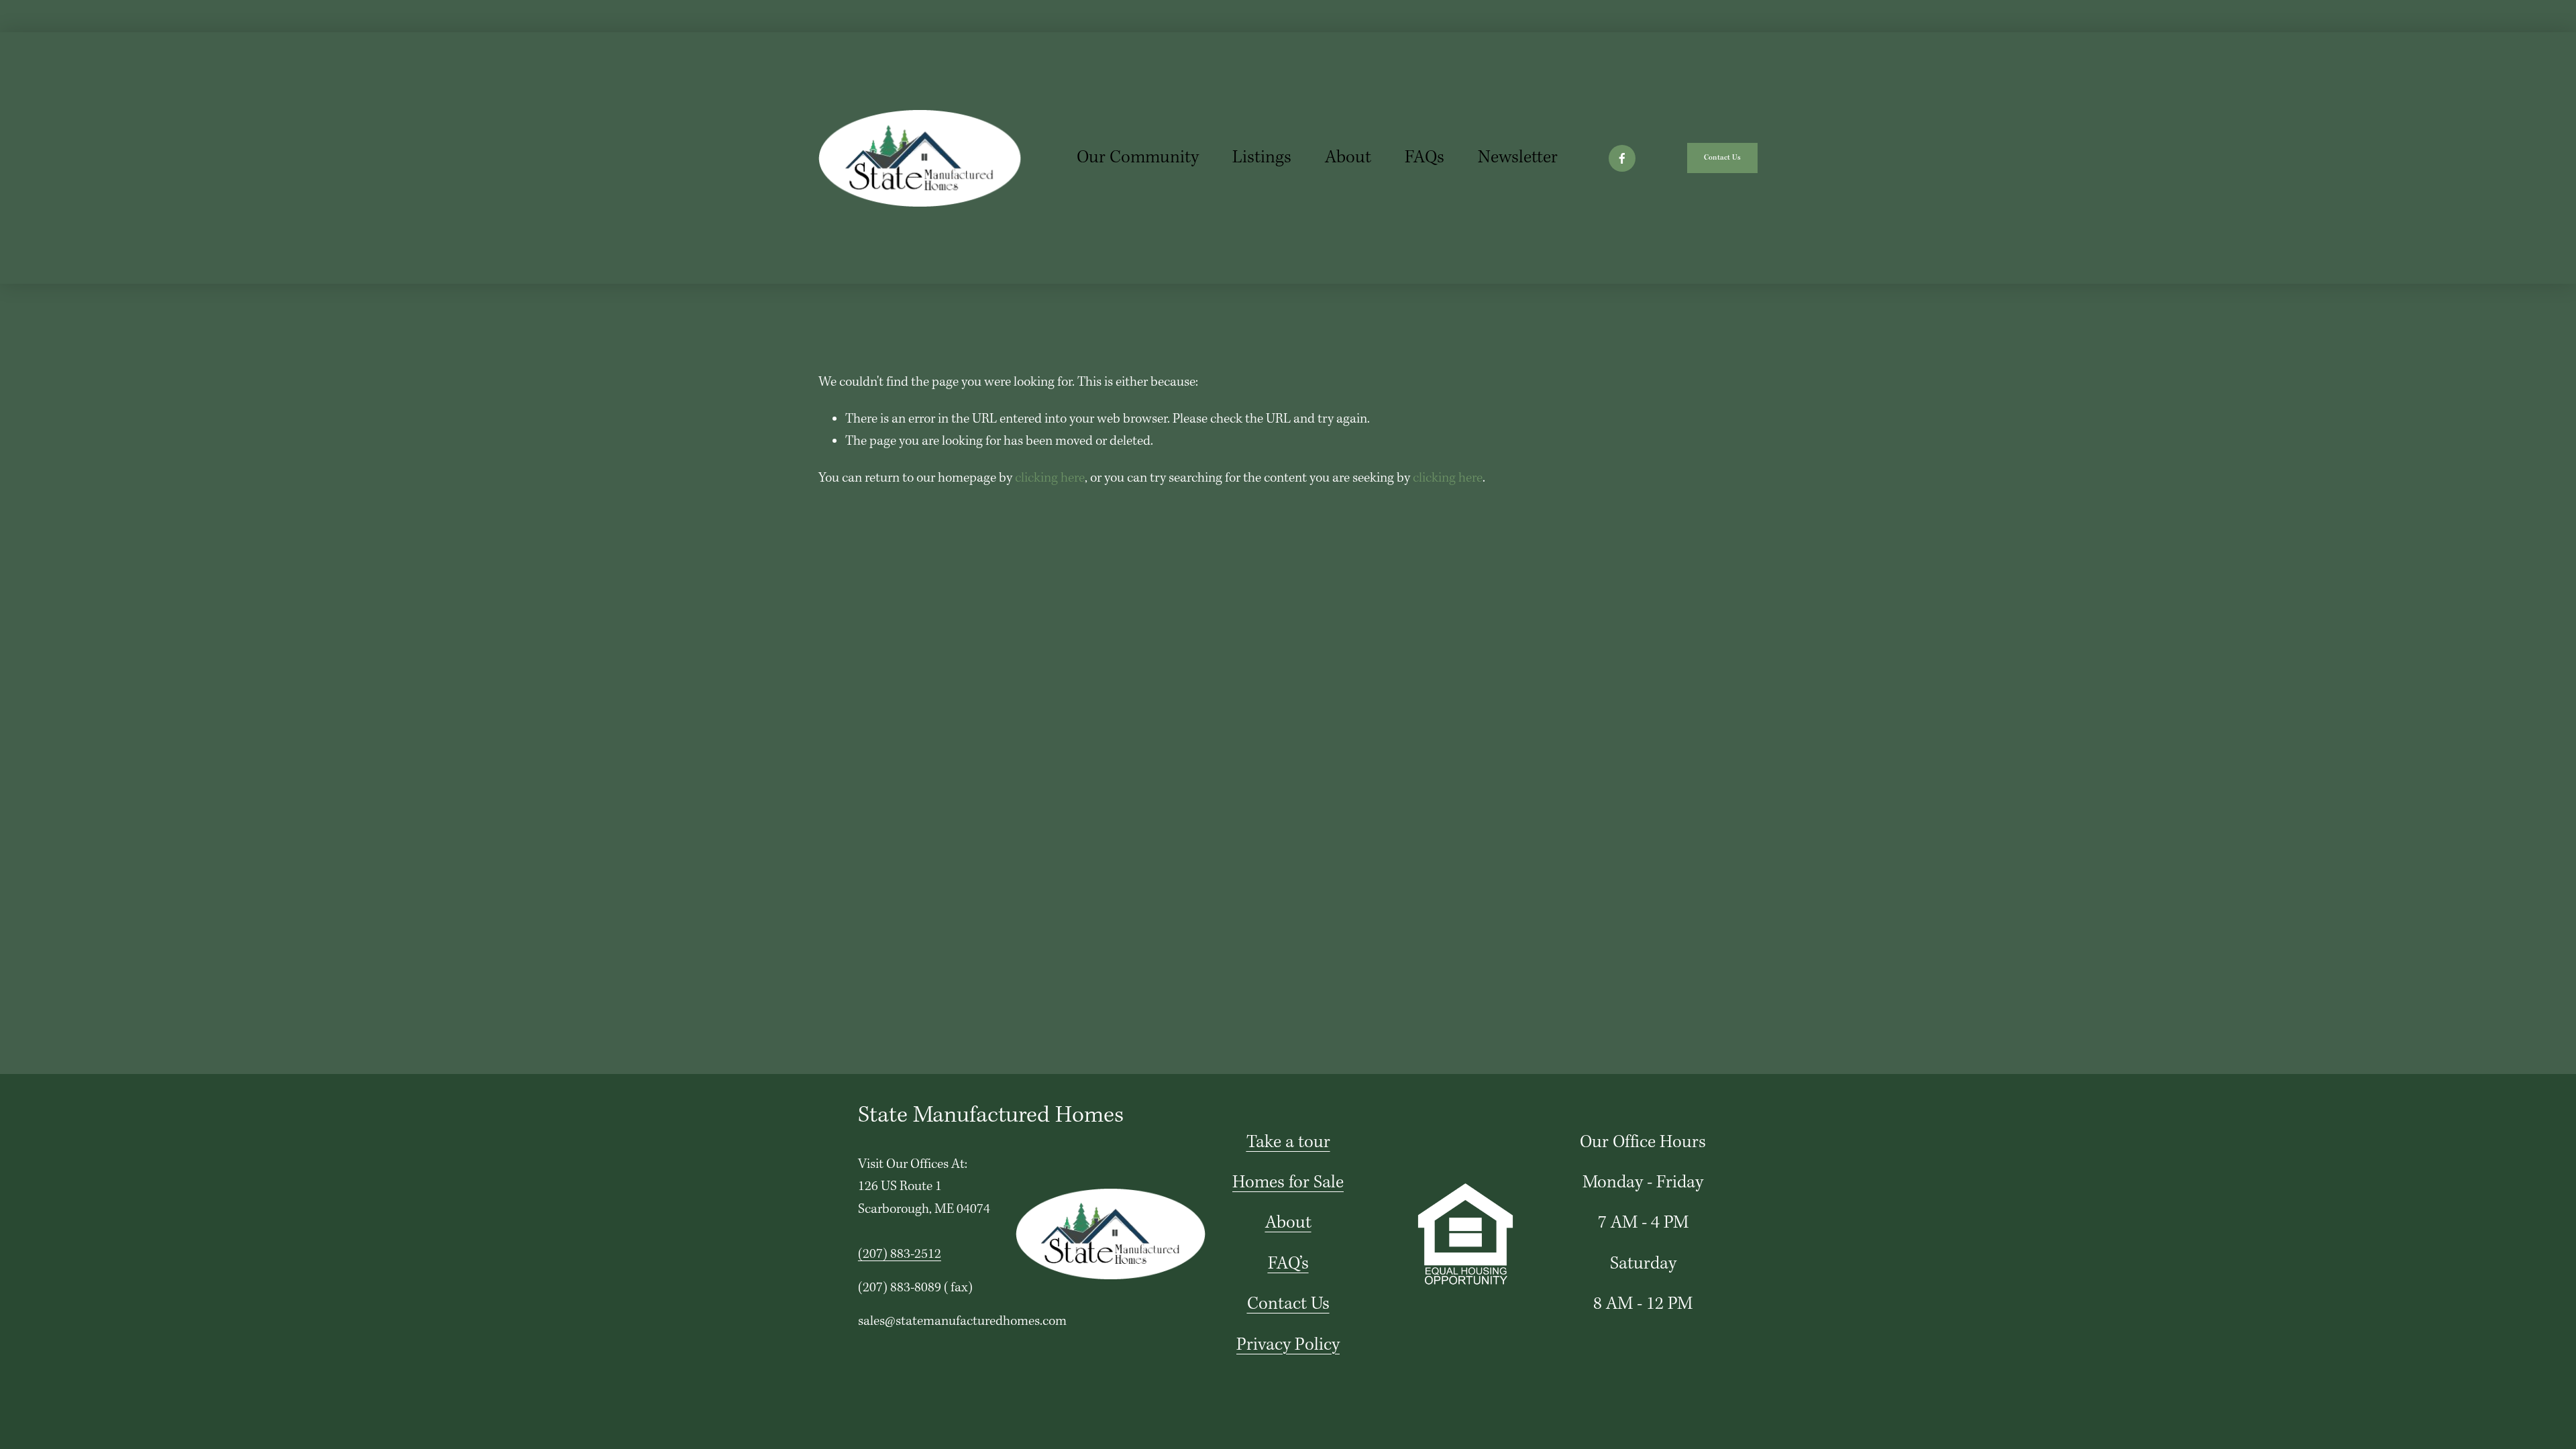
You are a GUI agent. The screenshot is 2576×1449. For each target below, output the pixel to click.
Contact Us (1722, 158)
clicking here (1050, 478)
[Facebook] (1622, 158)
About (1348, 158)
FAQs (1425, 158)
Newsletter (1518, 158)
